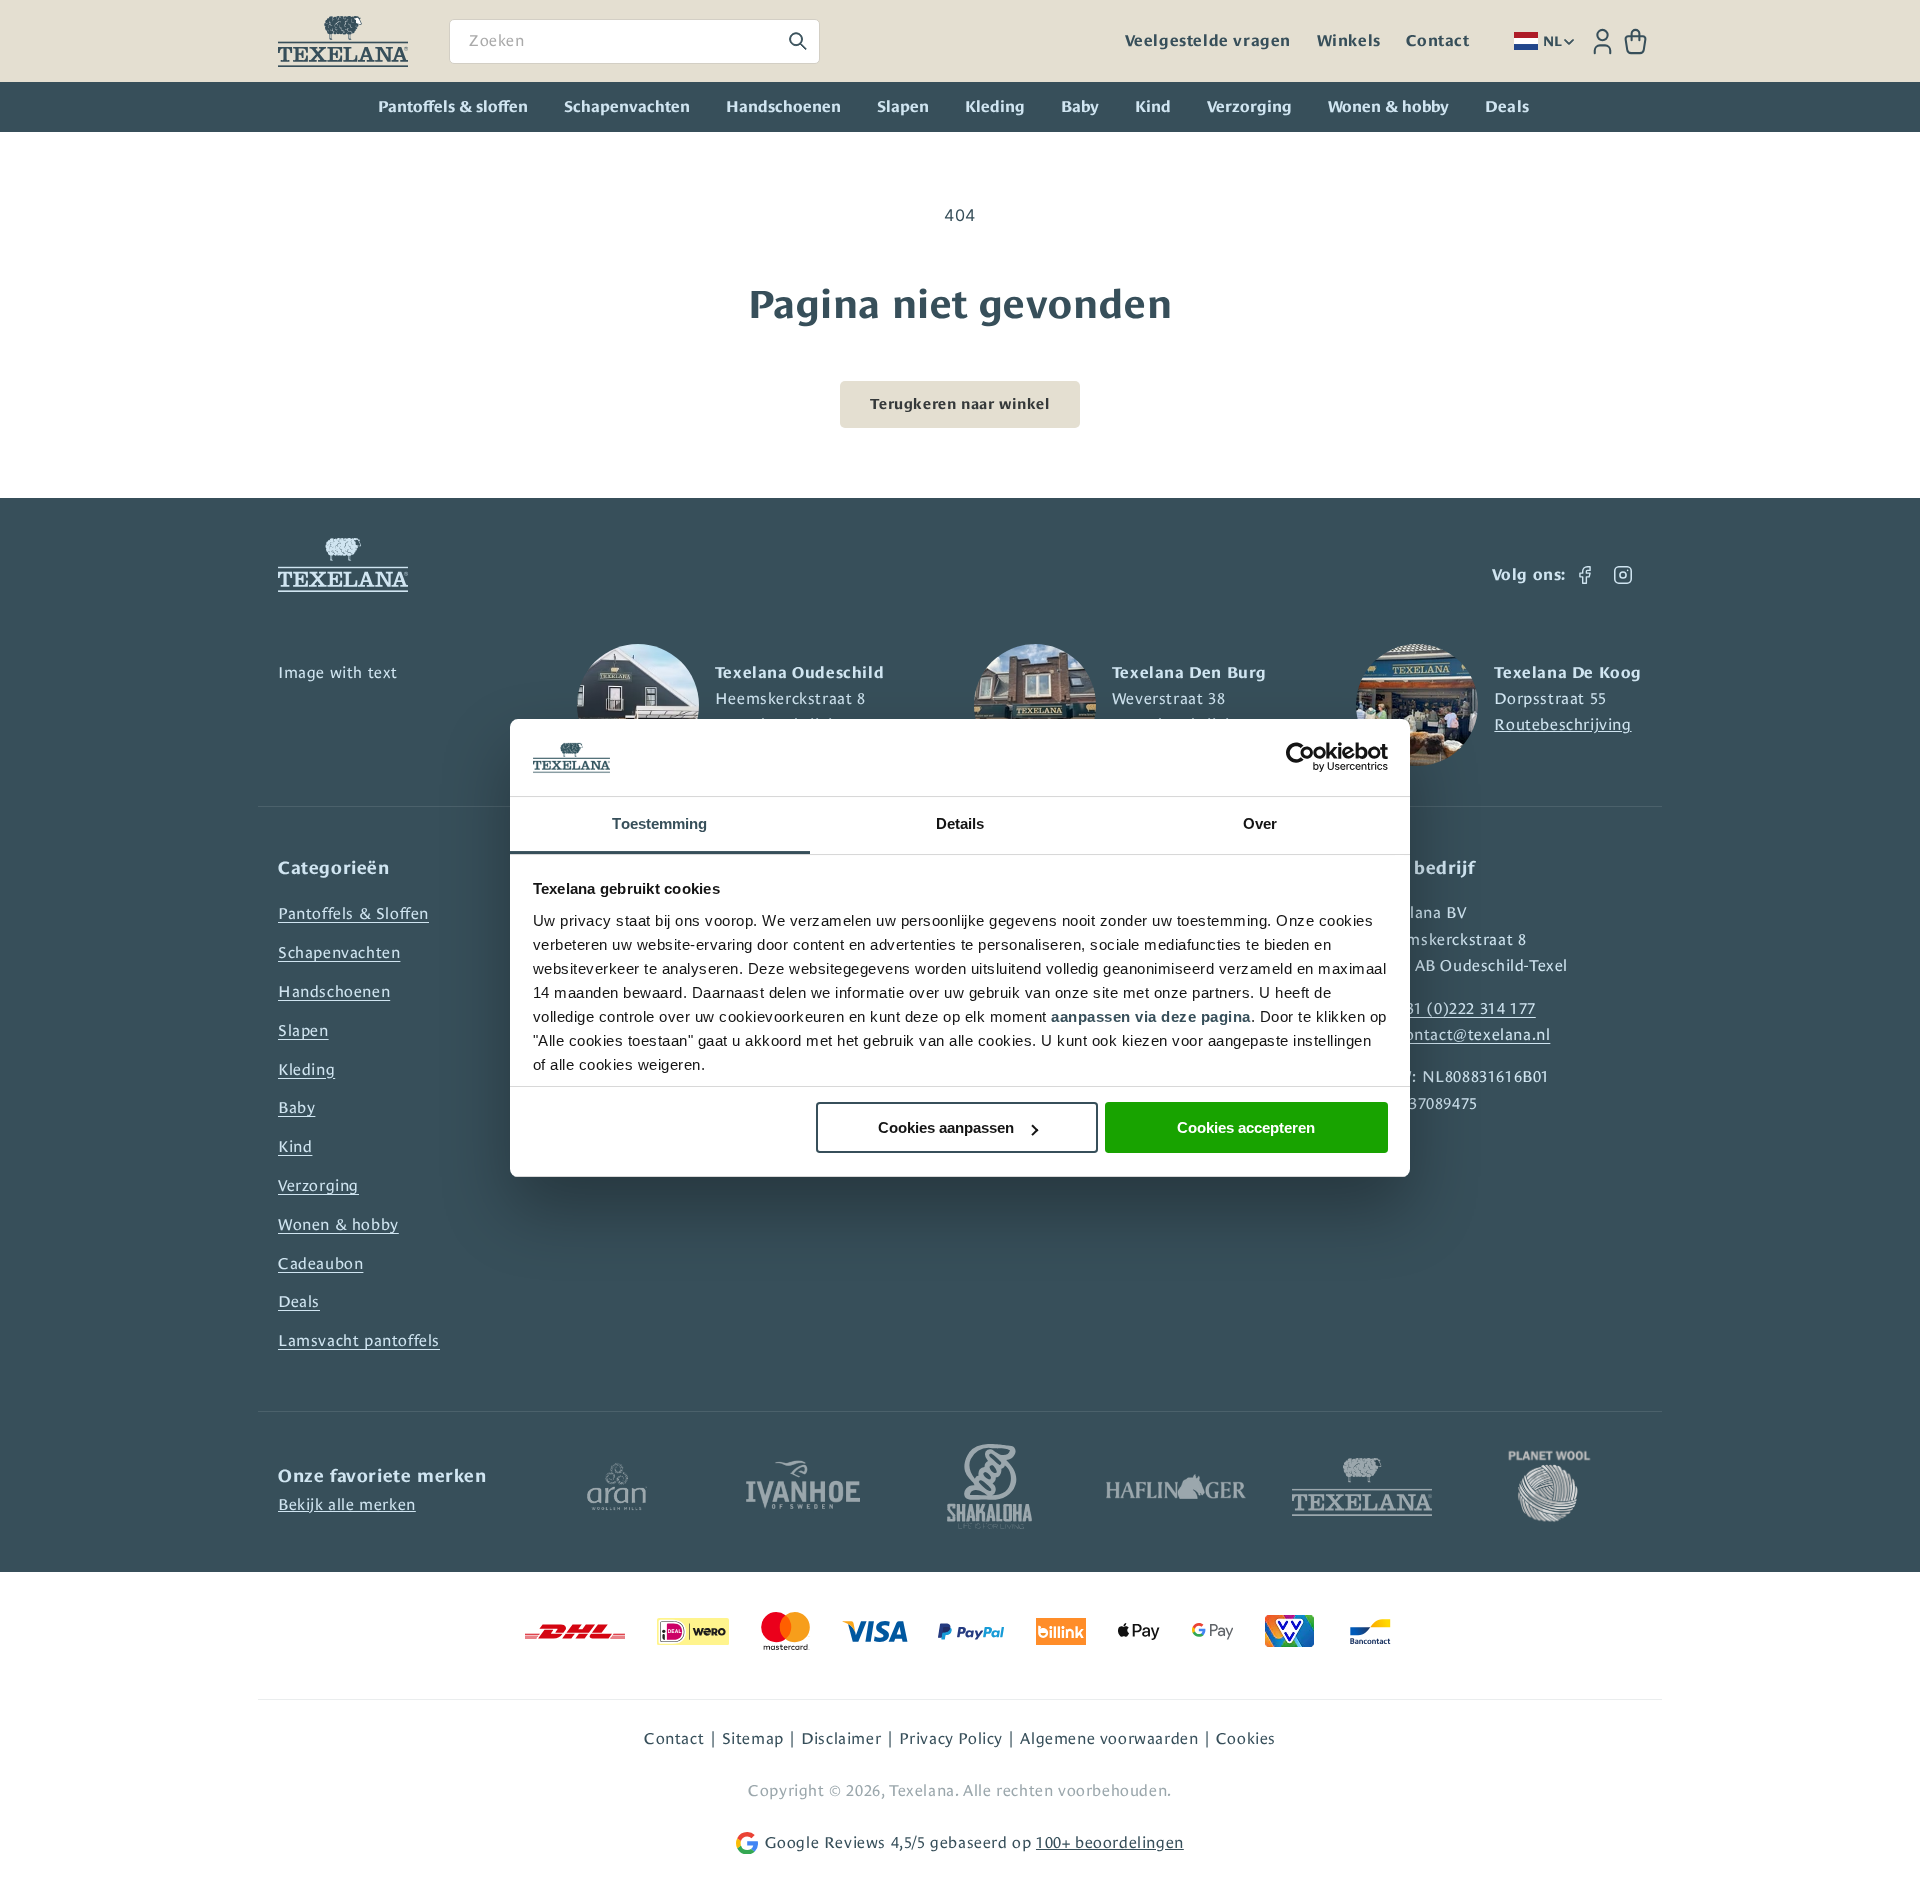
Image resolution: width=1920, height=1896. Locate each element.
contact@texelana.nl (1473, 1034)
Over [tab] (1260, 823)
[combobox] (634, 41)
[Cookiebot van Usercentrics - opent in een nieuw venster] (1300, 758)
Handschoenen (783, 107)
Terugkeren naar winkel (959, 403)
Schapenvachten (627, 107)
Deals (299, 1301)
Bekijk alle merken (347, 1504)
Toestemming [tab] (659, 823)
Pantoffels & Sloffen (353, 913)
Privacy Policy (951, 1738)
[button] (1635, 41)
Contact (1437, 41)
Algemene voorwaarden (1109, 1738)
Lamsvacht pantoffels (359, 1340)
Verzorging (1249, 107)
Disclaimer (841, 1738)
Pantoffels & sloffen (453, 107)
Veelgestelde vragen (1208, 41)
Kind (1153, 107)
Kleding (995, 107)
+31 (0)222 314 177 (1466, 1008)
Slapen (903, 107)
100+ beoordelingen (1110, 1842)
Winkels (1349, 41)
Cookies (1246, 1738)
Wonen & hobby (1388, 107)
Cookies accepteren (1246, 1127)
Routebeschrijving (1562, 724)
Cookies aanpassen (946, 1127)
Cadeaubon (320, 1263)
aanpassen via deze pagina (1151, 1016)
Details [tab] (960, 823)
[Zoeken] (798, 41)
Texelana (922, 1790)
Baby (1080, 107)
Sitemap (753, 1738)
